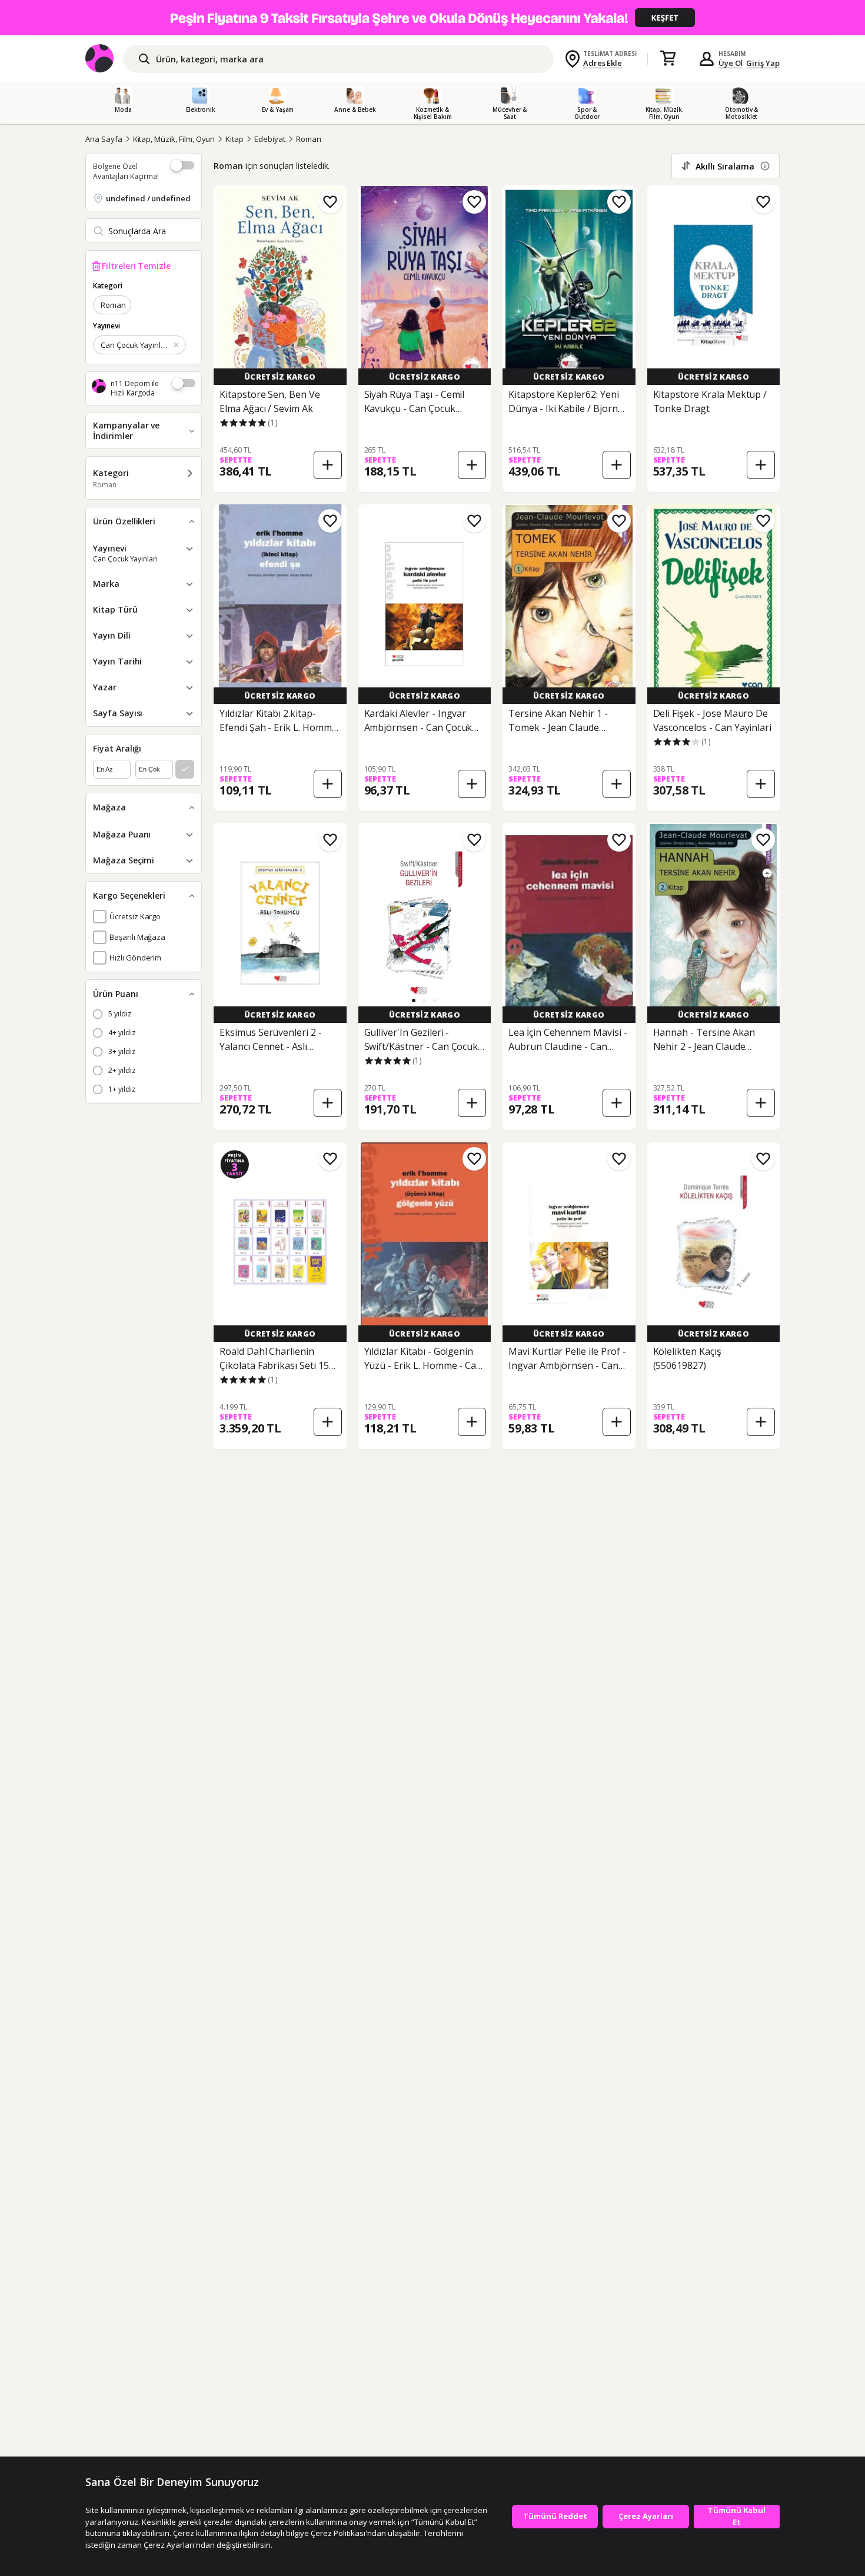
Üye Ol (731, 63)
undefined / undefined (148, 198)
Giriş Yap (763, 63)
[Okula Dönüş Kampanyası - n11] (432, 18)
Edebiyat (270, 139)
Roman (309, 139)
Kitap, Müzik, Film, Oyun (174, 139)
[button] (414, 1001)
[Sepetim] (668, 59)
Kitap (234, 139)
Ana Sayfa (104, 139)
